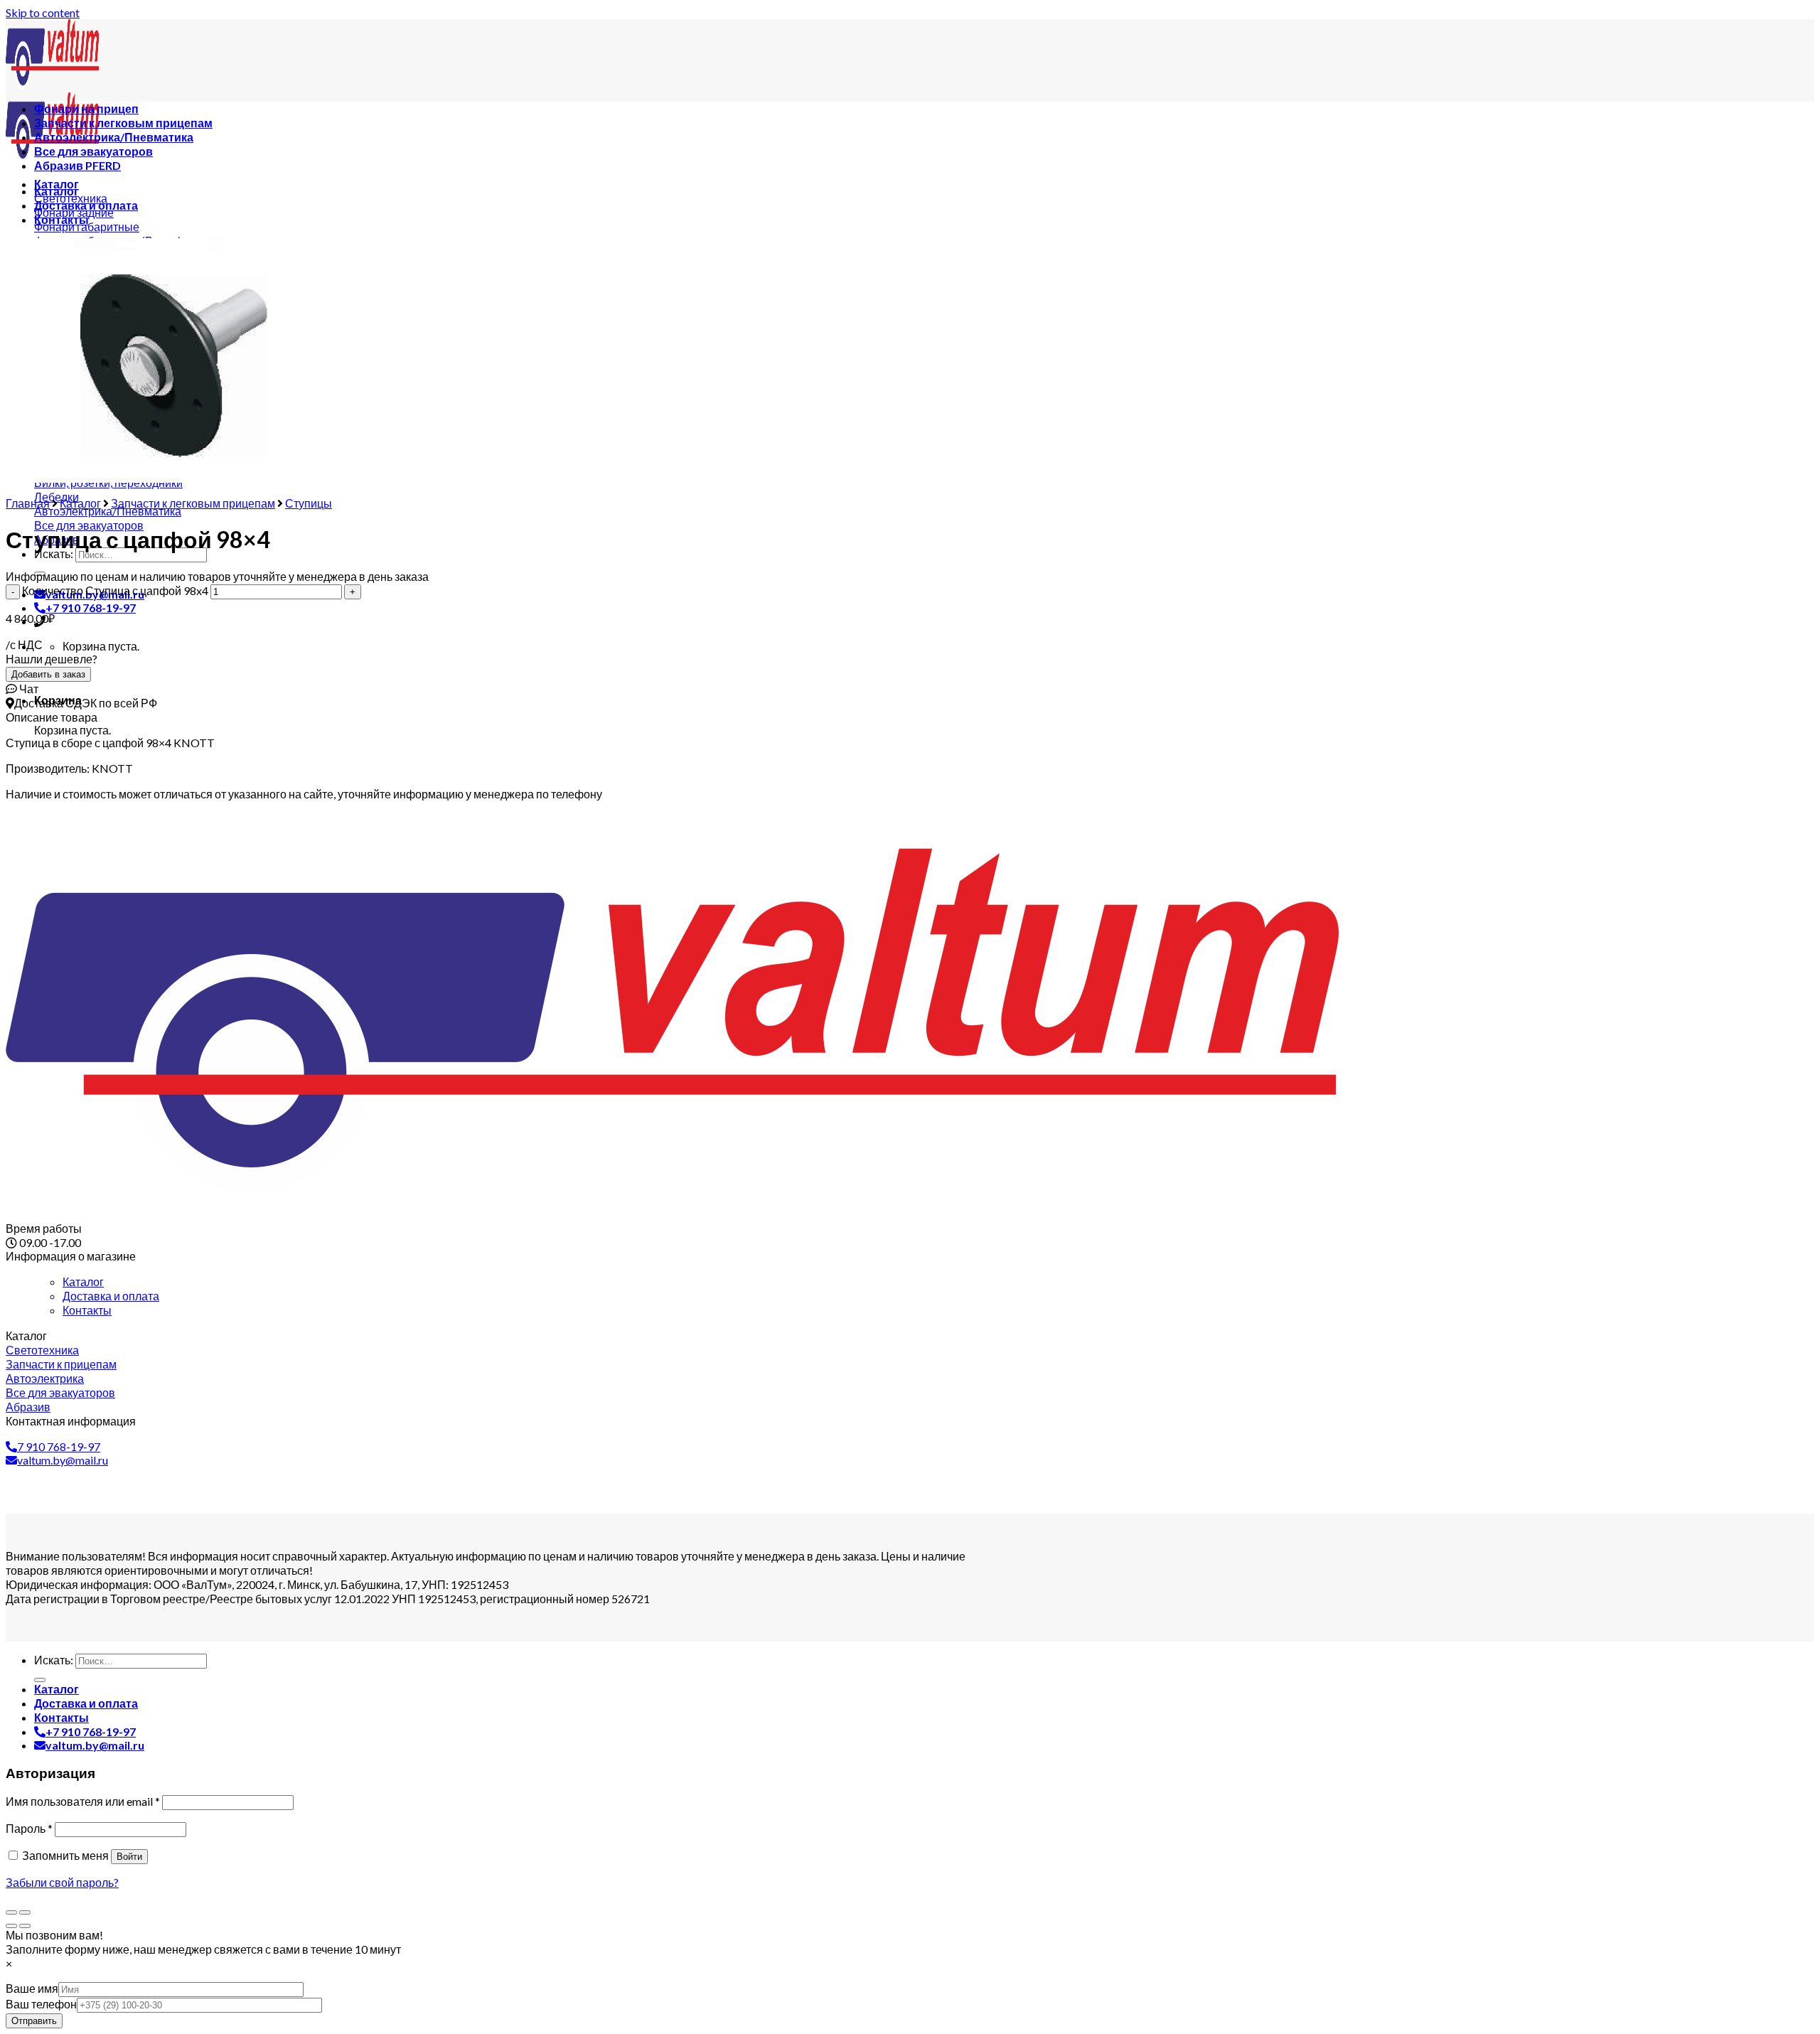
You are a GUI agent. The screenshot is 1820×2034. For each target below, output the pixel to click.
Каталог (57, 191)
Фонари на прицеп (86, 108)
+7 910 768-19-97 (91, 607)
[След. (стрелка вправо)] (25, 1926)
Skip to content (43, 12)
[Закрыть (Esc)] (11, 1912)
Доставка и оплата (86, 205)
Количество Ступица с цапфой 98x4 (115, 590)
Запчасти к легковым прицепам (123, 123)
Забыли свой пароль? (62, 1882)
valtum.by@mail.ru (63, 1460)
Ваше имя (32, 1988)
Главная (28, 503)
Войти (129, 1857)
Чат (28, 689)
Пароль (29, 1828)
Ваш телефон (41, 2004)
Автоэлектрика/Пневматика (114, 137)
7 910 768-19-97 (59, 1446)
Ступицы (309, 503)
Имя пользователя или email (83, 1801)
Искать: (54, 1660)
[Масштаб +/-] (25, 1912)
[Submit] (40, 1680)
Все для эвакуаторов (93, 151)
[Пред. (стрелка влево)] (11, 1926)
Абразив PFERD (77, 165)
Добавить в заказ (48, 674)
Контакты (61, 219)
